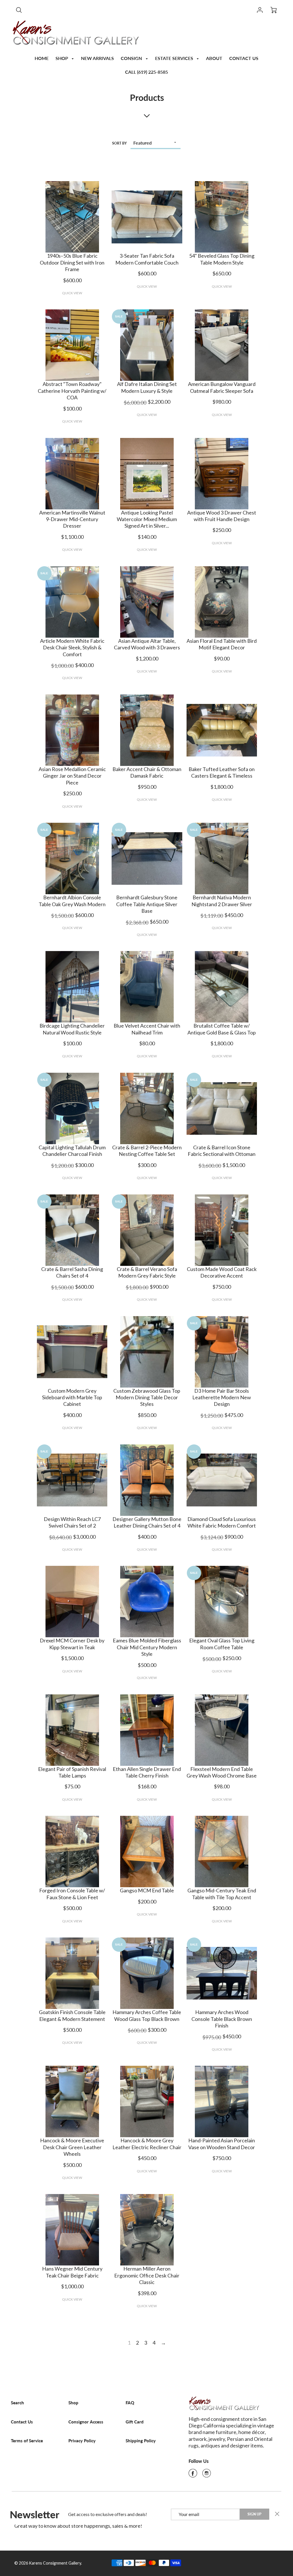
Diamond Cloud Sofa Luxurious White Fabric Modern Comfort (222, 1522)
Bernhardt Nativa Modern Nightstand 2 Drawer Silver (222, 901)
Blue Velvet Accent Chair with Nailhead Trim (147, 1029)
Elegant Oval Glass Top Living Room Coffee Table (222, 1644)
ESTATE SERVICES (175, 58)
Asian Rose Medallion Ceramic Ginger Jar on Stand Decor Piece (72, 776)
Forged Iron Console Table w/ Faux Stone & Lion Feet (72, 1894)
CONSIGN (132, 58)
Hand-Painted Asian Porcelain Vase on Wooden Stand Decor (222, 2144)
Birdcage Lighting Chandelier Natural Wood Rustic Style (72, 1029)
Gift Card (135, 2422)
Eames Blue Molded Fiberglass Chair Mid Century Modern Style (147, 1647)
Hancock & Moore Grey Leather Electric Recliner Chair (147, 2144)
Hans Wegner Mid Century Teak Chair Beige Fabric (72, 2272)
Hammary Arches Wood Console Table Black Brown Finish (222, 2019)
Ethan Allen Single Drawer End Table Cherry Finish (147, 1772)
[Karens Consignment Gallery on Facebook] (193, 2475)
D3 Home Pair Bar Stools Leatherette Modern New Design (222, 1397)
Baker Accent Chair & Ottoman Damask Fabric (147, 772)
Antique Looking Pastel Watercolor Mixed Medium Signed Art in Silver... (147, 519)
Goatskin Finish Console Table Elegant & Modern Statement (72, 2015)
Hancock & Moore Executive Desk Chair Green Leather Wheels (72, 2147)
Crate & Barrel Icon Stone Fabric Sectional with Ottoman (222, 1151)
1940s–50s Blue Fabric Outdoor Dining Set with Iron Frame (72, 262)
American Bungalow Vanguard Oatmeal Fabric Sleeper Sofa (222, 387)
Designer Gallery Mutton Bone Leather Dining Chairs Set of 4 (147, 1522)
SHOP (62, 58)
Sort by (119, 143)
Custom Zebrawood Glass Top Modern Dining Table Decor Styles (147, 1397)
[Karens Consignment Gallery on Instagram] (207, 2475)
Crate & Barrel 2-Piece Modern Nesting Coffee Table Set (147, 1151)
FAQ (130, 2403)
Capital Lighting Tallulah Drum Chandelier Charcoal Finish (72, 1151)
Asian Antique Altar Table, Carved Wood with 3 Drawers (147, 644)
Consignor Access (86, 2422)
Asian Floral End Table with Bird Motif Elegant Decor (222, 644)
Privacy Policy (82, 2441)
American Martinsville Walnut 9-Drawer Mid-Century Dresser (72, 519)
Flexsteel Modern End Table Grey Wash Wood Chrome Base (222, 1772)
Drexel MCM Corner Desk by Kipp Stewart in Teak (72, 1644)
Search (17, 2403)
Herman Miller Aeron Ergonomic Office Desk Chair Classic (147, 2275)
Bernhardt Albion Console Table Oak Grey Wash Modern (72, 901)
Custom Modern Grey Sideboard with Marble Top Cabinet (72, 1397)
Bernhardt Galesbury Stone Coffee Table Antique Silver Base (147, 904)
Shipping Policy (141, 2441)
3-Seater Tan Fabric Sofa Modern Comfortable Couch (147, 259)
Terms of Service (27, 2441)
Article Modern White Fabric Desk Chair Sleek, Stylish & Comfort (72, 647)
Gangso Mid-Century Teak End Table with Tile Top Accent (222, 1894)
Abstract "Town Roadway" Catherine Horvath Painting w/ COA (72, 391)
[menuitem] (42, 58)
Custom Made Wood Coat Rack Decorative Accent (222, 1272)
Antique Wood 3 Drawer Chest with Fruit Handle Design (222, 516)
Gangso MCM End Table (147, 1890)
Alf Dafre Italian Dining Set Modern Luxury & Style (147, 387)
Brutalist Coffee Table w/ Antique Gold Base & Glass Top (222, 1029)
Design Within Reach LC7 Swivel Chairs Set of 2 (72, 1522)
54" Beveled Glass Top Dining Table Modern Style (222, 259)
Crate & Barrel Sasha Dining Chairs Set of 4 (72, 1272)
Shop (73, 2403)
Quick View (72, 293)
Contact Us (22, 2422)
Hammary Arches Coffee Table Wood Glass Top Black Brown (147, 2015)
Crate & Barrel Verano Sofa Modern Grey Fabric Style (147, 1272)
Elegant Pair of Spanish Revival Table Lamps (72, 1772)
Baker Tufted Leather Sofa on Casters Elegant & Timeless (222, 772)
